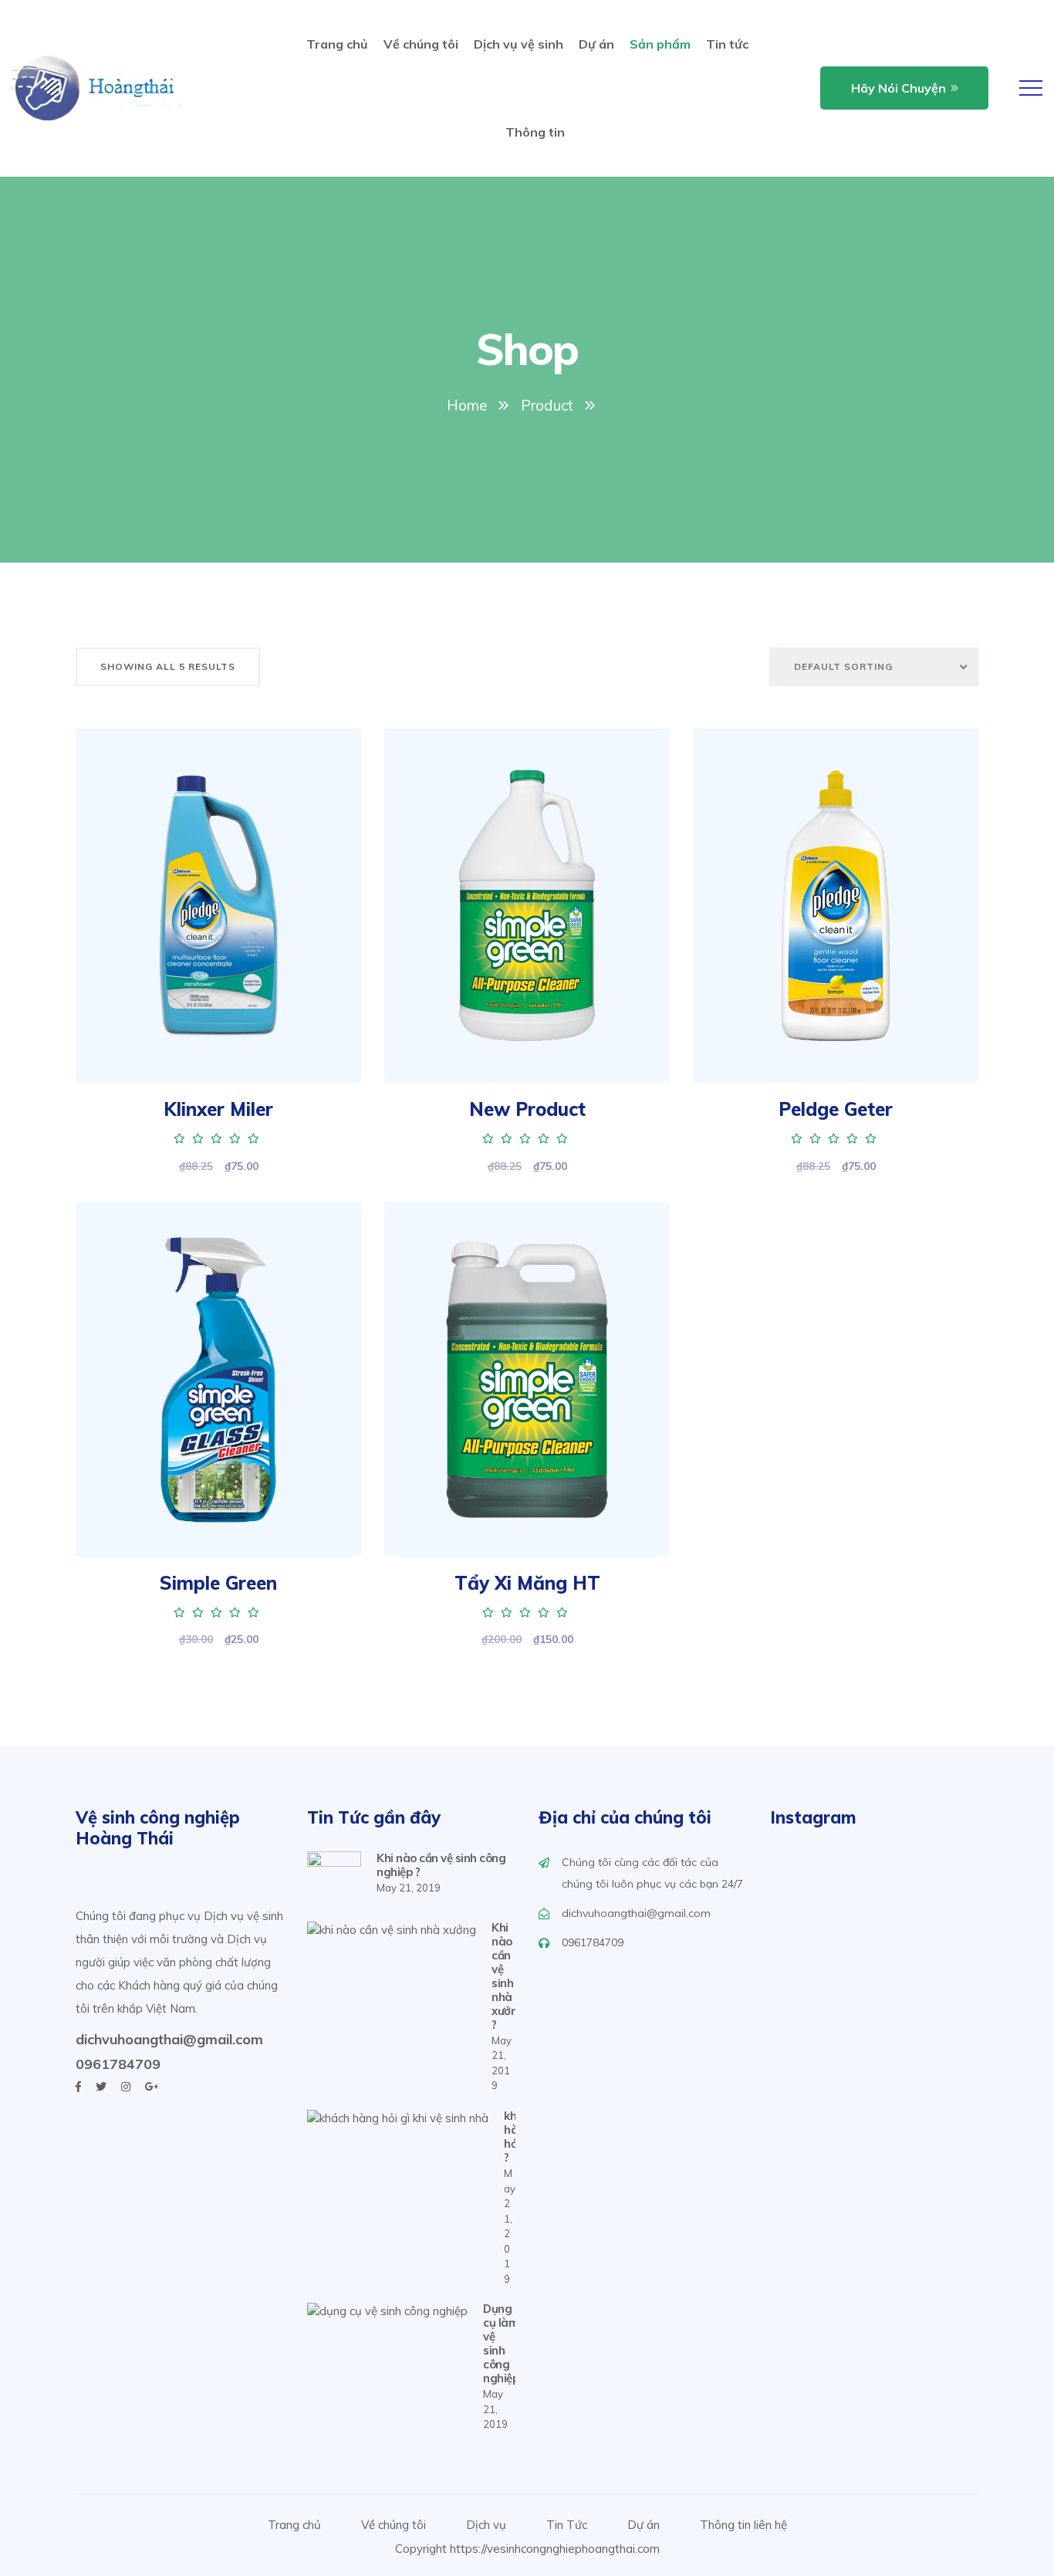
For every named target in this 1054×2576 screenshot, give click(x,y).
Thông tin (535, 132)
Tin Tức (567, 2525)
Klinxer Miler (218, 1109)
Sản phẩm (660, 44)
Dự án (596, 44)
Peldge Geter (836, 1109)
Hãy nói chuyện (899, 88)
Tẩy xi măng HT (527, 1583)
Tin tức (727, 44)
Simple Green (218, 1583)
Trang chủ (337, 44)
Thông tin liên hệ (743, 2525)
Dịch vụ (486, 2525)
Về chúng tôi (421, 44)
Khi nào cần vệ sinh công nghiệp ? (441, 1865)
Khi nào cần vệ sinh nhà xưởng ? (508, 1976)
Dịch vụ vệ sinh (519, 44)
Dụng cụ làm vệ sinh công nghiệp (501, 2344)
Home (467, 405)
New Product (527, 1109)
